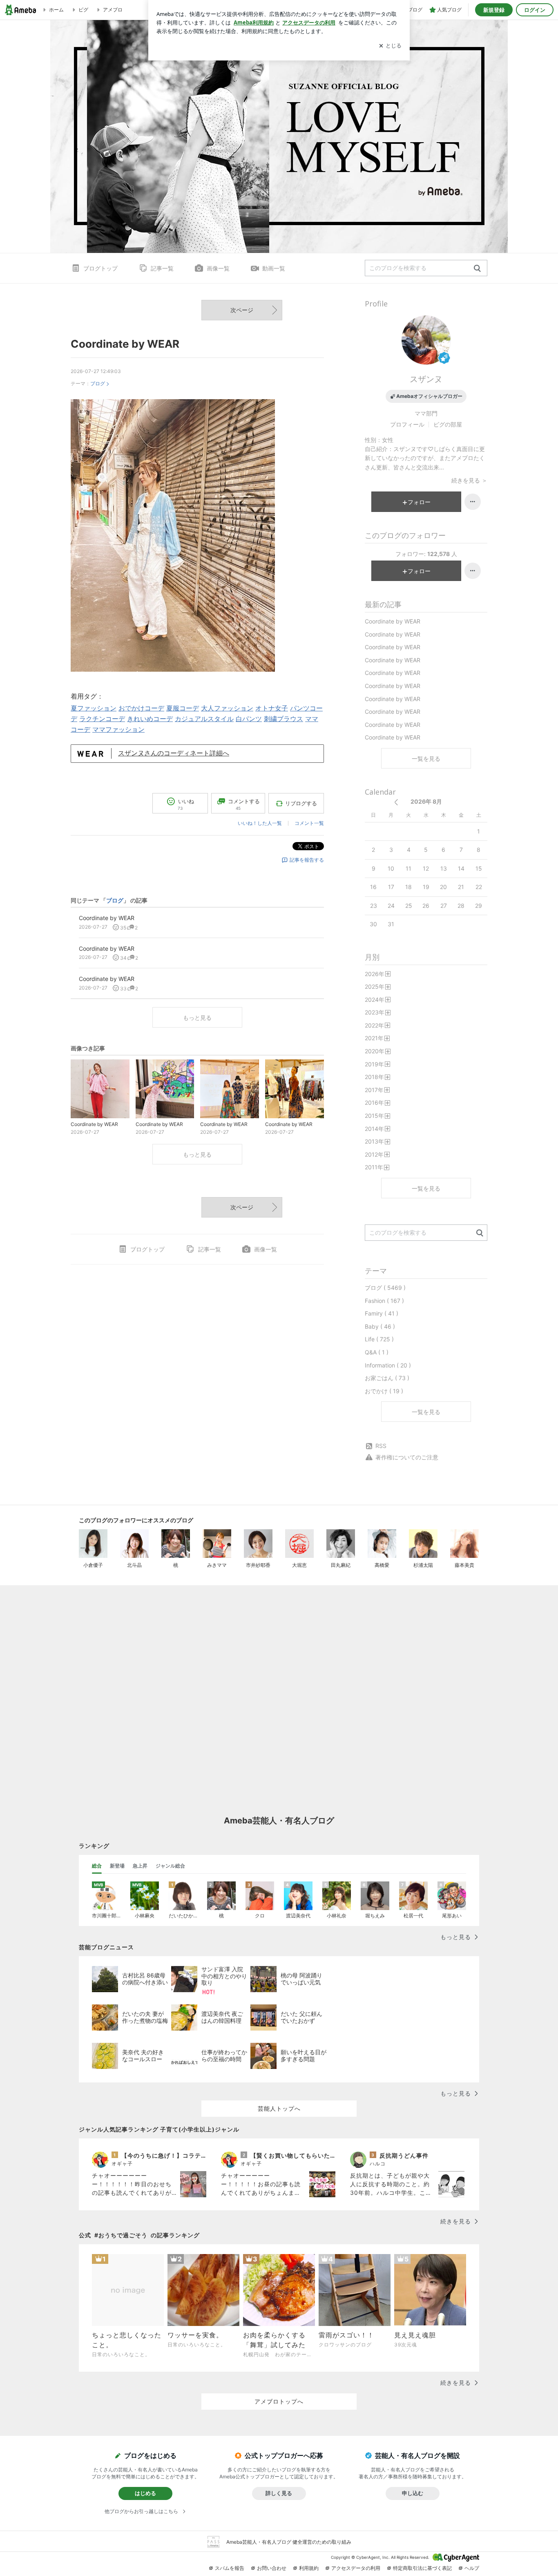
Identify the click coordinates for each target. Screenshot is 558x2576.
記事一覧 (162, 268)
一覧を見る (426, 759)
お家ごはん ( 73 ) (387, 1378)
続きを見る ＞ (469, 480)
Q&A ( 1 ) (377, 1352)
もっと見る (197, 1018)
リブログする (301, 803)
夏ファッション (94, 708)
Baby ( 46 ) (380, 1326)
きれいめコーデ (150, 719)
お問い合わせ (272, 2568)
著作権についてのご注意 (407, 1457)
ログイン (535, 10)
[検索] (477, 269)
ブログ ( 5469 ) (385, 1288)
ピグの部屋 (448, 424)
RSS (381, 1446)
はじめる (145, 2493)
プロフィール (407, 424)
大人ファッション (227, 708)
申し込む (413, 2493)
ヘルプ (472, 2568)
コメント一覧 (309, 823)
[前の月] (396, 802)
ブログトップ (100, 268)
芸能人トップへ (279, 2108)
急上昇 (140, 1866)
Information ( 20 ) (388, 1365)
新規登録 (494, 10)
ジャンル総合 (170, 1866)
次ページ (242, 310)
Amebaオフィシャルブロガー (429, 396)
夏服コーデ (183, 708)
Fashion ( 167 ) (384, 1301)
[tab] (97, 1866)
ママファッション (118, 729)
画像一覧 (218, 268)
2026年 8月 (426, 801)
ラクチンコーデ (102, 719)
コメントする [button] (244, 804)
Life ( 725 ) (379, 1339)
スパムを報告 (230, 2568)
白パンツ (249, 719)
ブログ (98, 383)
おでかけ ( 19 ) (384, 1391)
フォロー (419, 502)
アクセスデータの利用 (356, 2568)
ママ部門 (426, 413)
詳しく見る (279, 2493)
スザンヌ (426, 379)
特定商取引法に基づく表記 (422, 2568)
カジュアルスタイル (204, 719)
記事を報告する (307, 860)
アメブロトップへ (279, 2401)
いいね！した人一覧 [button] (260, 823)
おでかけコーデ (141, 708)
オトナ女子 (272, 708)
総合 (97, 1866)
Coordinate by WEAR (125, 344)
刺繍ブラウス (283, 719)
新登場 (117, 1866)
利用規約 (309, 2568)
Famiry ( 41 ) (382, 1313)
